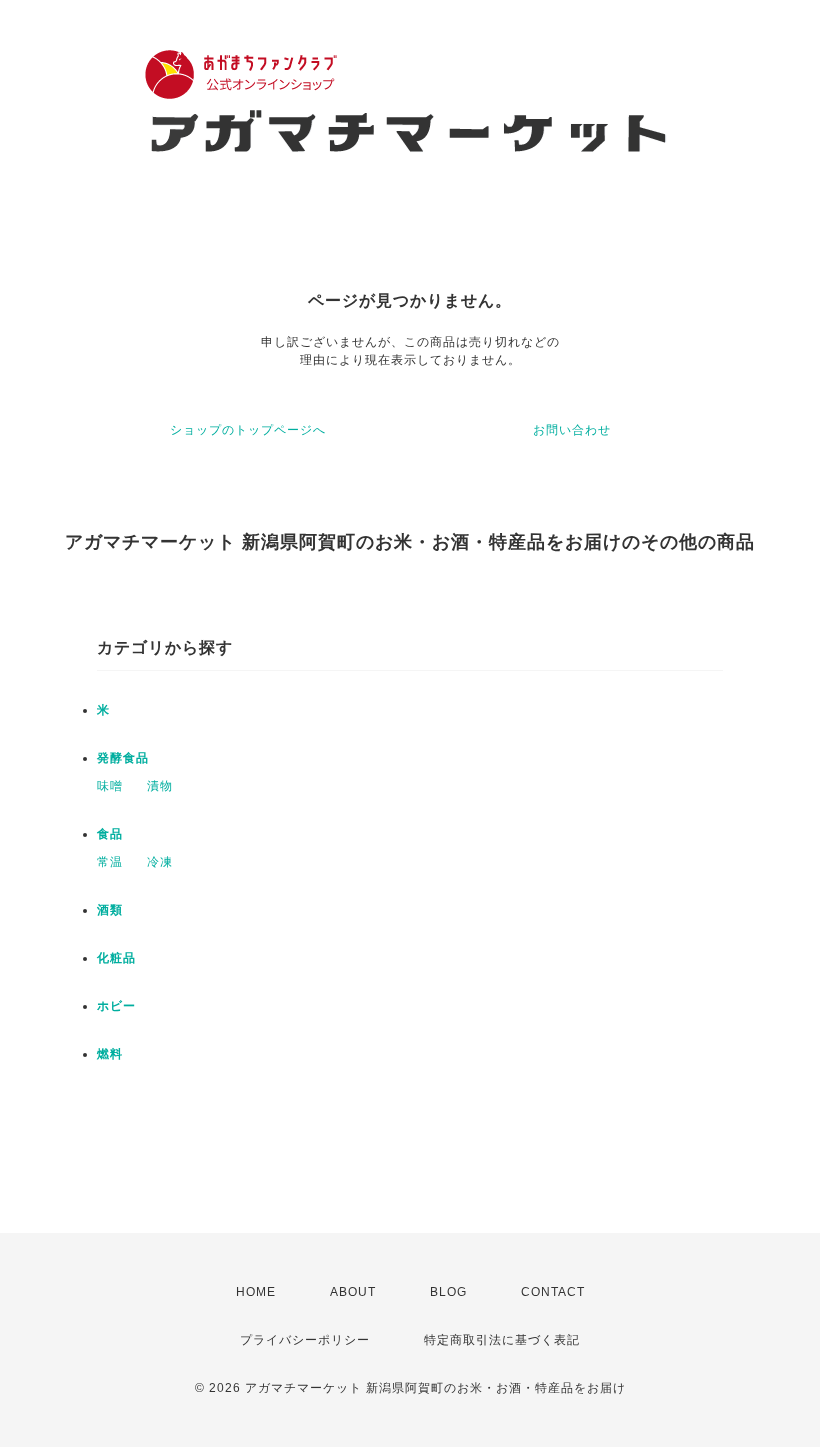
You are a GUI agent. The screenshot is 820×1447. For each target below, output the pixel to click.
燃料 (110, 1054)
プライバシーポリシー (305, 1340)
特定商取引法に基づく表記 (502, 1340)
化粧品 (116, 958)
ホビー (116, 1006)
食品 (110, 834)
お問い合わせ (572, 430)
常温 (110, 862)
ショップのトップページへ (248, 430)
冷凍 (160, 862)
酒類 (110, 910)
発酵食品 (123, 758)
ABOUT (353, 1292)
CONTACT (553, 1292)
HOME (256, 1292)
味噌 (110, 786)
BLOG (448, 1292)
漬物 (160, 786)
